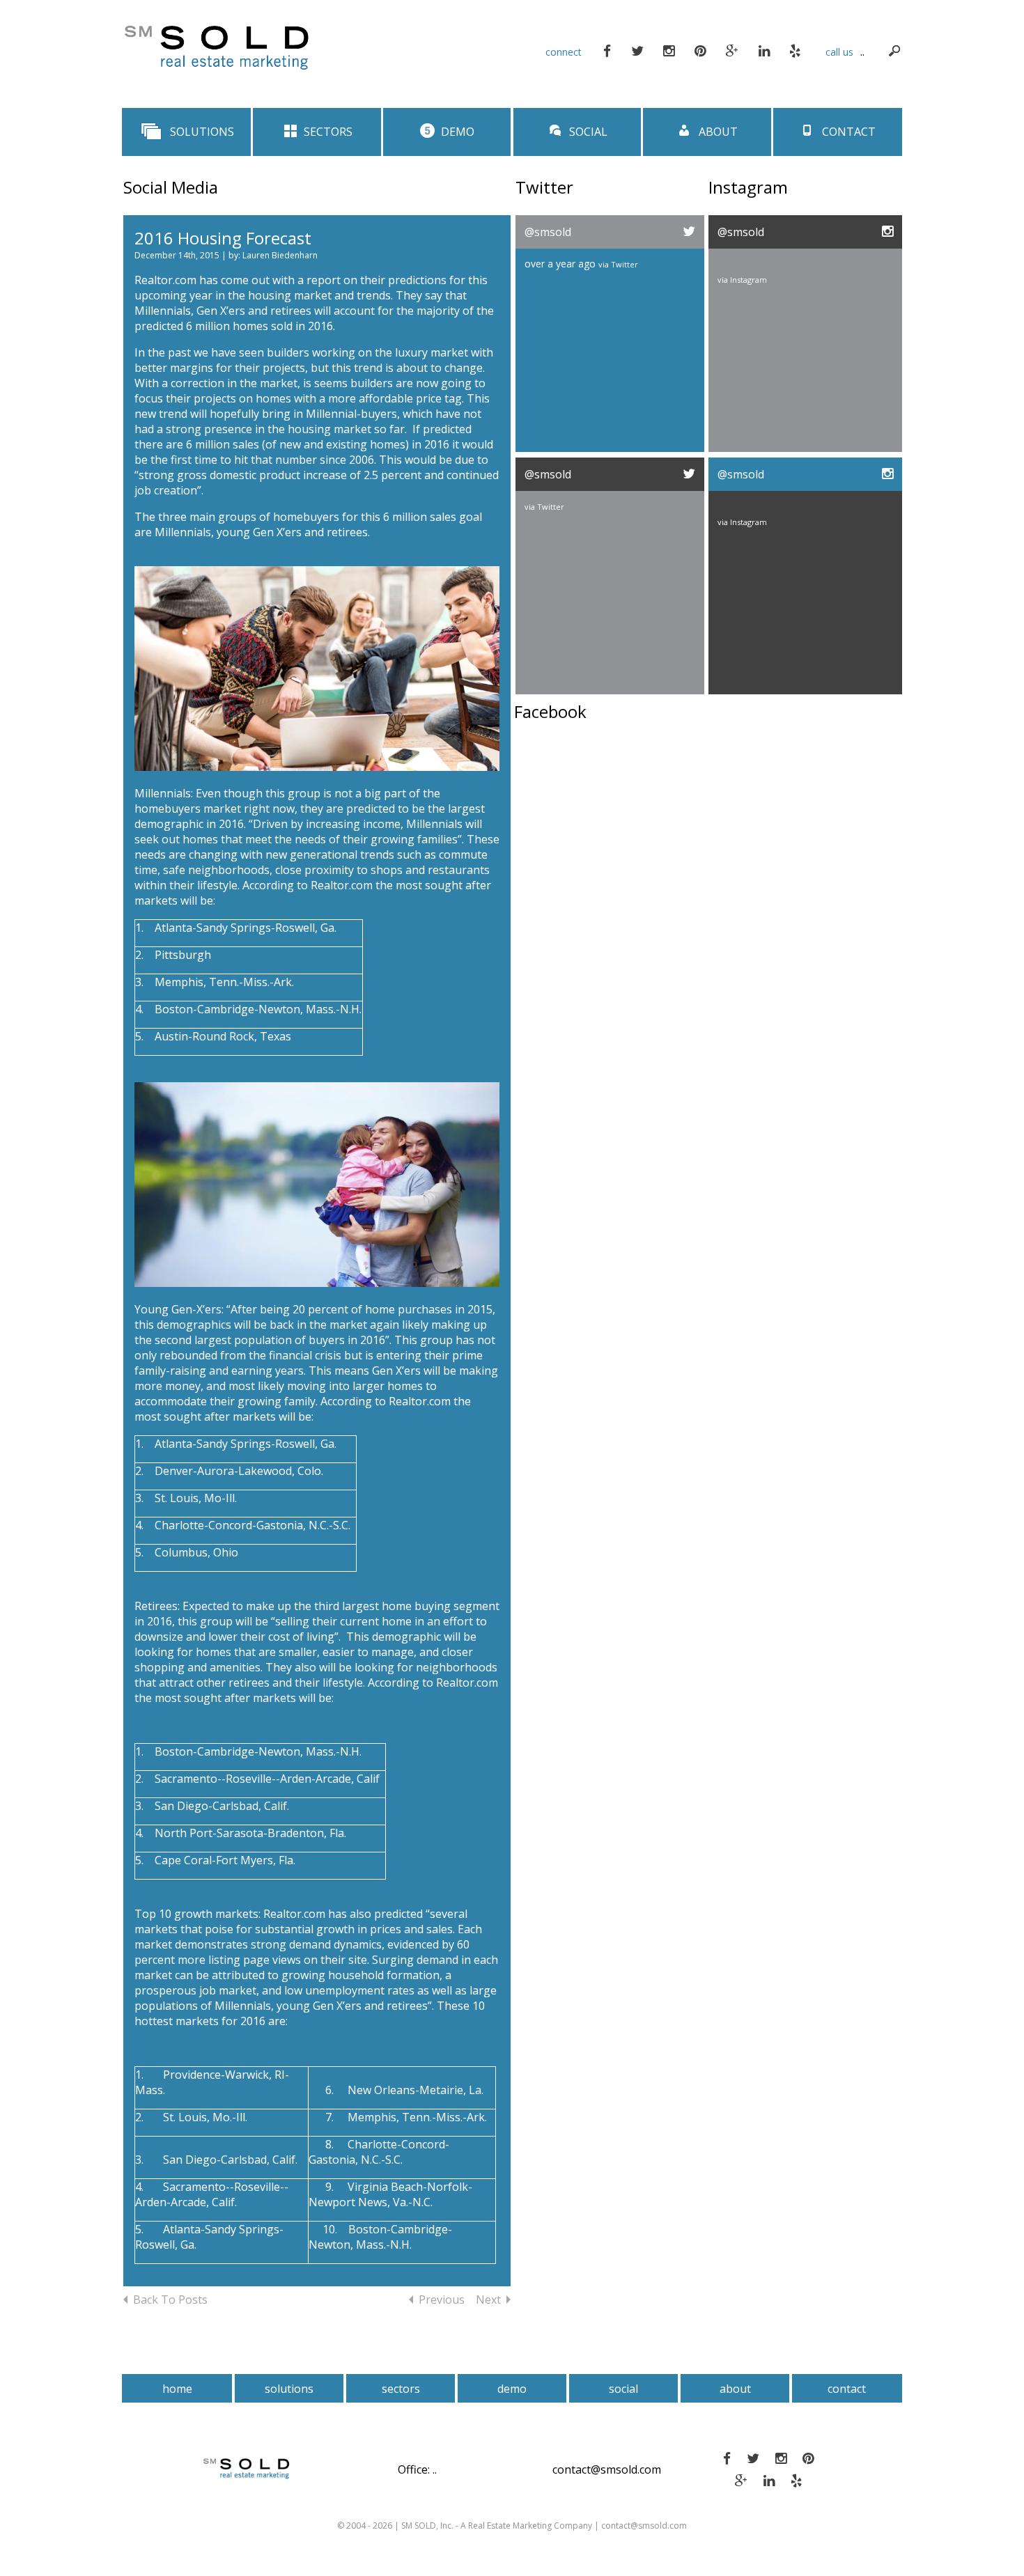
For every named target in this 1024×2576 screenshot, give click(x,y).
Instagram (748, 280)
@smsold (548, 232)
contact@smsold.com (607, 2469)
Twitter (625, 264)
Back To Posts (170, 2300)
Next (488, 2300)
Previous (442, 2300)
